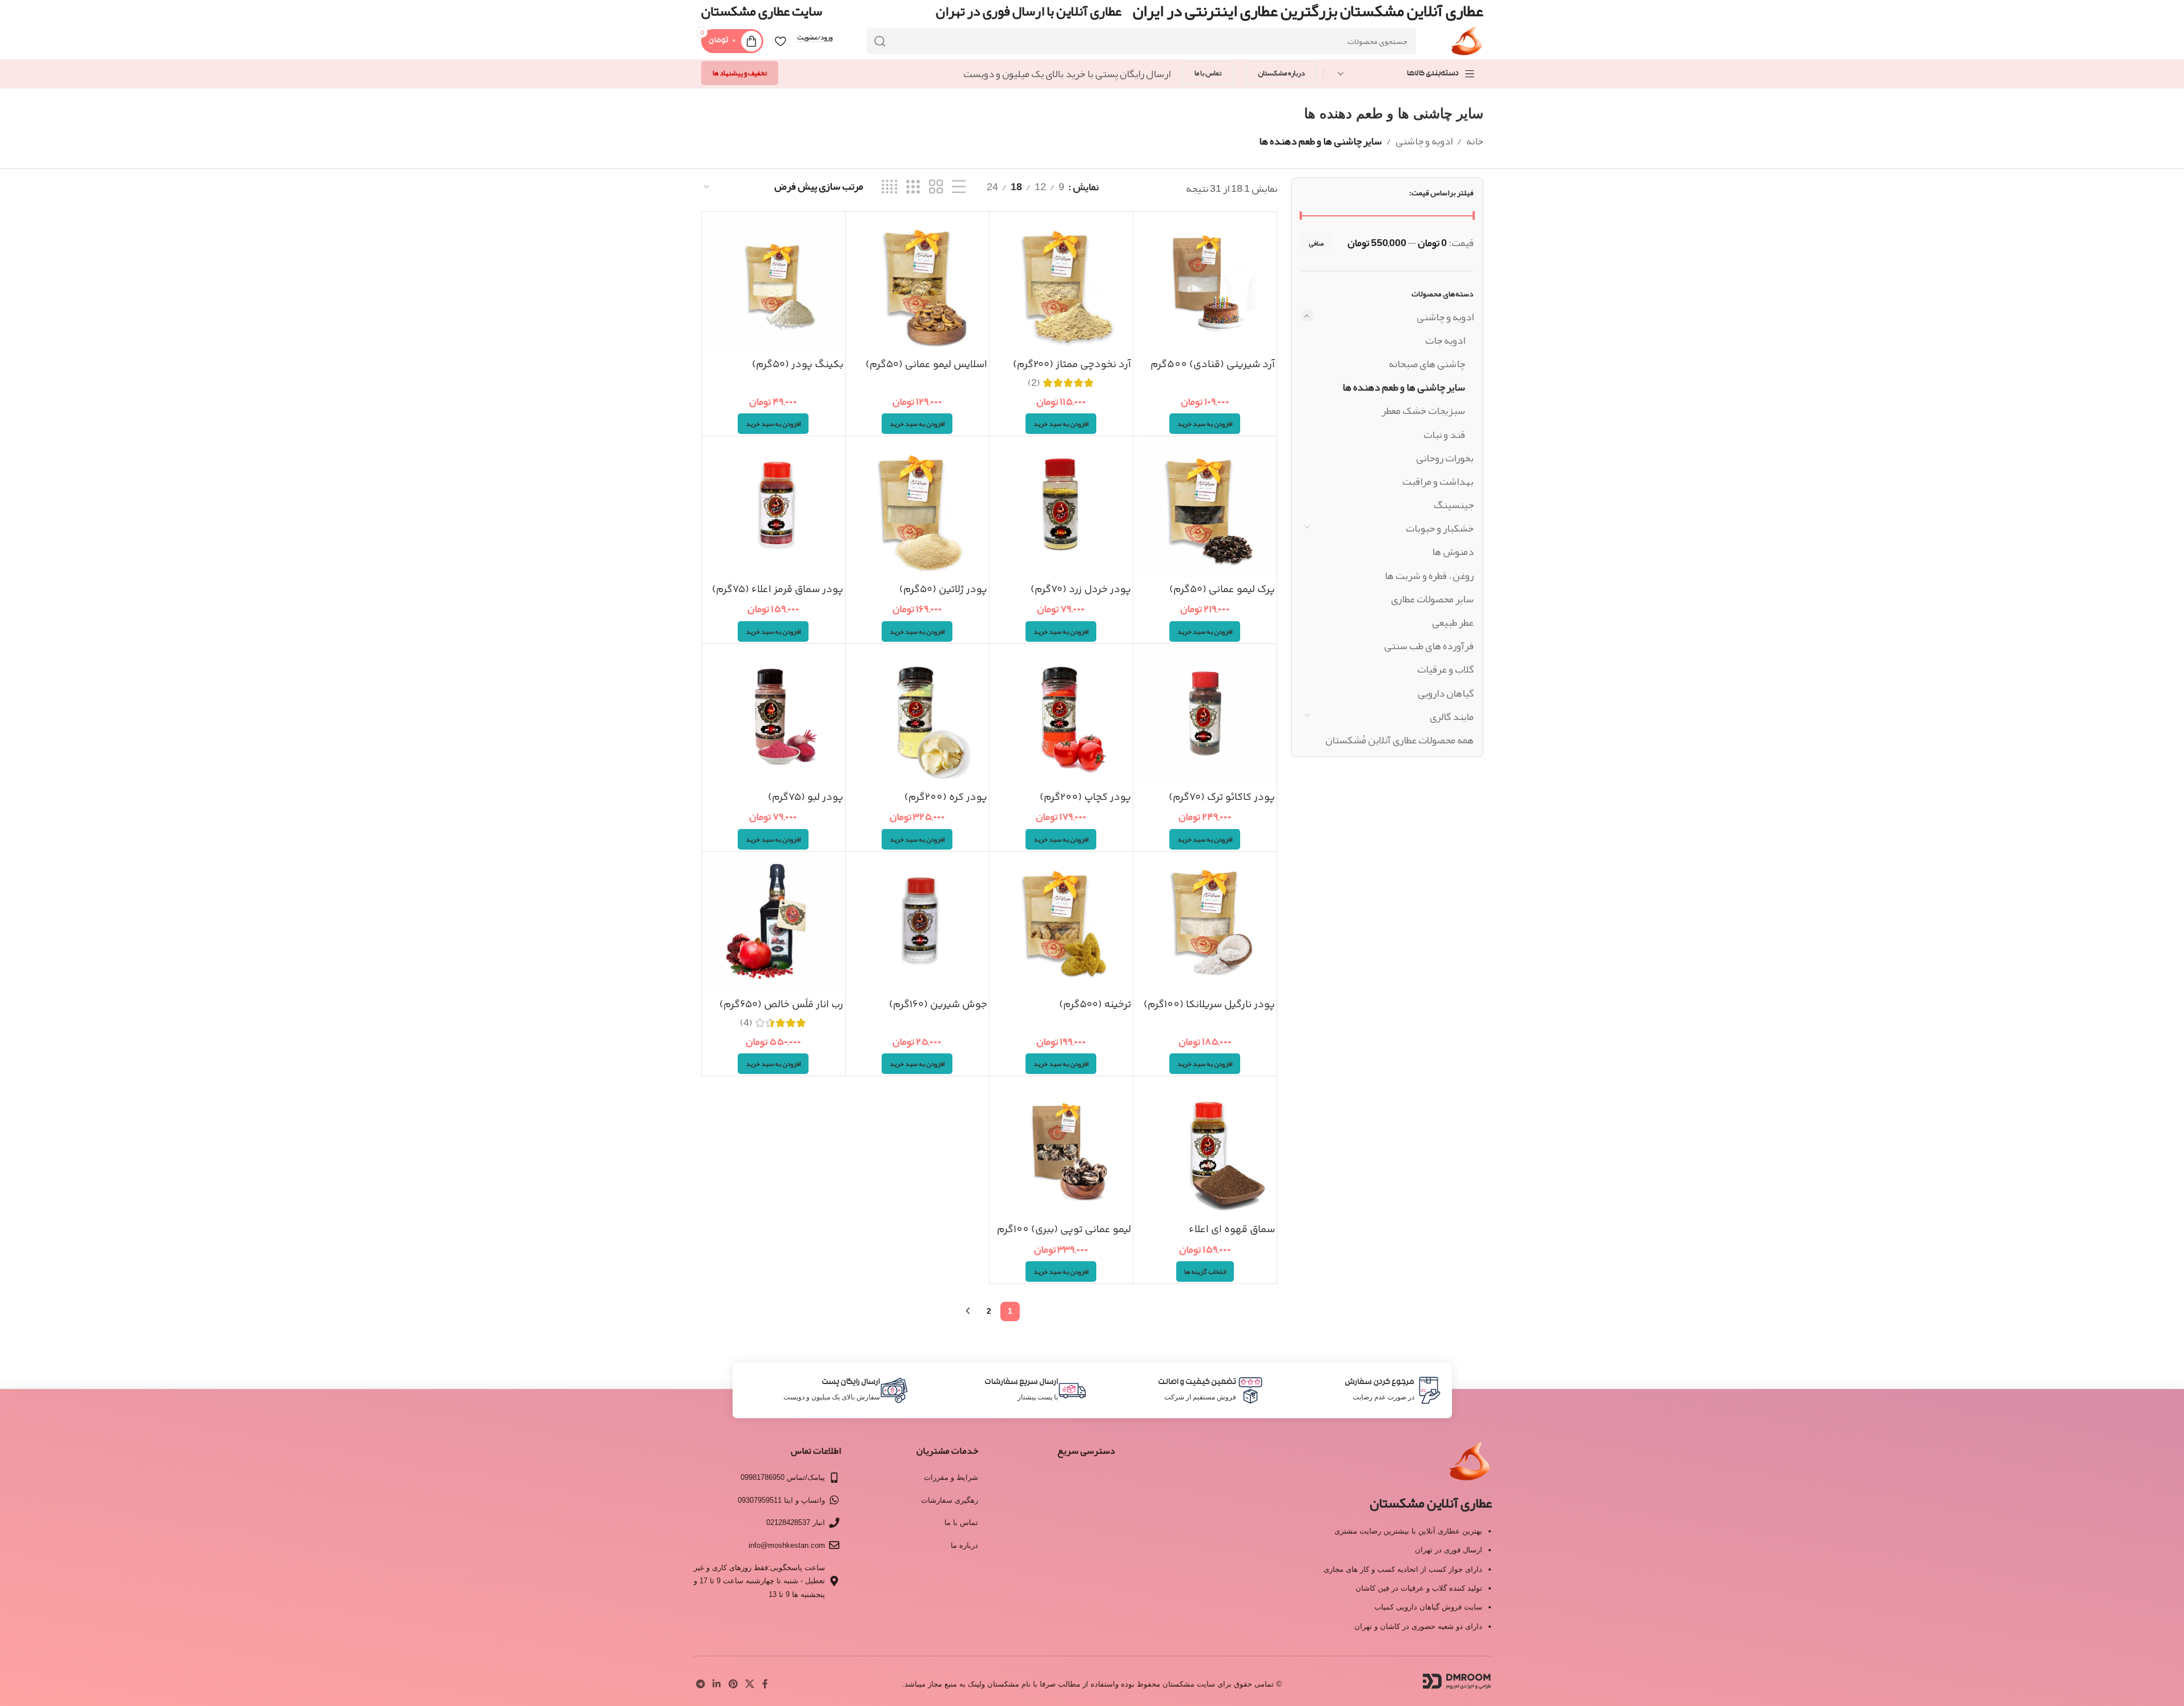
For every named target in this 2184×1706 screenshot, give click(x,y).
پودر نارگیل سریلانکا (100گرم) (1209, 1005)
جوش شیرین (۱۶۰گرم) (938, 1005)
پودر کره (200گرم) (946, 798)
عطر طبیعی (1453, 622)
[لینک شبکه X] (749, 1684)
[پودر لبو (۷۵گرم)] (773, 716)
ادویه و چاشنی (1424, 141)
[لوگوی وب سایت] (1467, 45)
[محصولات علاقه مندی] (780, 41)
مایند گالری (1452, 717)
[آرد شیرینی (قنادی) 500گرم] (1205, 283)
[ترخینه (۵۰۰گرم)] (1061, 924)
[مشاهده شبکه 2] (936, 187)
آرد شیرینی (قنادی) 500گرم (1213, 365)
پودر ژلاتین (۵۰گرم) (943, 590)
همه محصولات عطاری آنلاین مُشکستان (1399, 740)
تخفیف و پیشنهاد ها (740, 73)
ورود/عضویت (815, 38)
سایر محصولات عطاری (1432, 599)
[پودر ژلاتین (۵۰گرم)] (917, 508)
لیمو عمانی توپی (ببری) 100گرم (1064, 1230)
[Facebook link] (765, 1684)
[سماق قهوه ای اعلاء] (1205, 1148)
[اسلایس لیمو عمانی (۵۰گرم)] (917, 283)
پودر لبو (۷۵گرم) (806, 798)
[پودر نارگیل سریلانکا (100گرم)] (1205, 924)
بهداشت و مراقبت (1438, 481)
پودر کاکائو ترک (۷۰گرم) (1222, 798)
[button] (1205, 424)
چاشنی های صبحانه (1427, 364)
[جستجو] (880, 41)
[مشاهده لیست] (959, 187)
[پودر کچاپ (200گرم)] (1061, 716)
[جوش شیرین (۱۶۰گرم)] (917, 924)
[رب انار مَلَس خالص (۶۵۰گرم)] (773, 924)
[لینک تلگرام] (701, 1684)
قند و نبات (1444, 434)
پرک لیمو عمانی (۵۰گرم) (1222, 590)
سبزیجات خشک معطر (1423, 411)
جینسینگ (1454, 505)
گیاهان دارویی (1446, 693)
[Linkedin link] (717, 1684)
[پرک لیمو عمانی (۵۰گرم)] (1205, 508)
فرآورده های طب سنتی (1429, 646)
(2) (1034, 383)
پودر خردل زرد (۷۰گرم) (1081, 590)
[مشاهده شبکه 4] (889, 187)
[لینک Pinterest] (733, 1684)
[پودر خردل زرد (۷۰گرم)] (1061, 508)
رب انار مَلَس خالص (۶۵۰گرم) (781, 1005)
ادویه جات (1445, 340)
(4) (746, 1023)
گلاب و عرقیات (1445, 669)
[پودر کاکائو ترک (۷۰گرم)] (1205, 716)
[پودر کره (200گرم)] (917, 716)
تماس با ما (1208, 73)
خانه (1475, 141)
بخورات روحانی (1445, 458)
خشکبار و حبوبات (1440, 528)
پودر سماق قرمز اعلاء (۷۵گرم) (778, 590)
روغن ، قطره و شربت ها (1429, 576)
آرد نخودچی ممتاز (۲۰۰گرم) (1072, 365)
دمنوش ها (1453, 552)
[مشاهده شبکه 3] (913, 187)
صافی (1316, 243)
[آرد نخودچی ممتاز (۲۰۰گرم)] (1061, 283)
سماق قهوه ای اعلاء (1232, 1230)
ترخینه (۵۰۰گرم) (1095, 1005)
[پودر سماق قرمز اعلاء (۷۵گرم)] (773, 508)
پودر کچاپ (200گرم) (1085, 798)
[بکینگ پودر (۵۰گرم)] (773, 283)
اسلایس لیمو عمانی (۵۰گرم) (926, 365)
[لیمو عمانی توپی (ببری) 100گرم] (1061, 1148)
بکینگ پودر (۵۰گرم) (798, 365)
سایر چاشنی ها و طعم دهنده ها (1404, 387)
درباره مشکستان (1281, 73)
